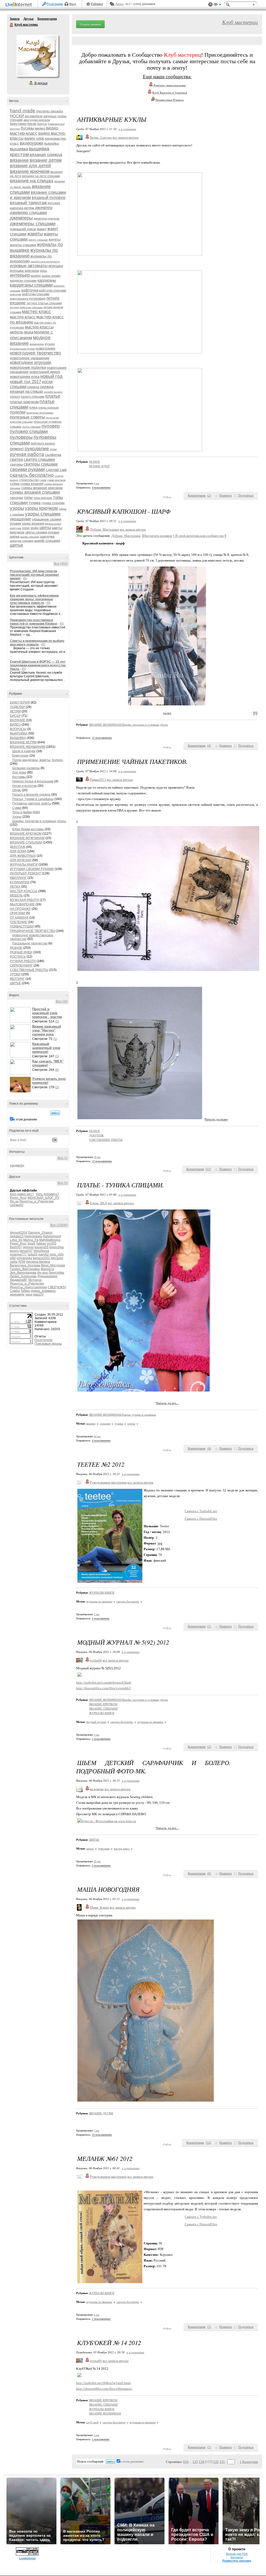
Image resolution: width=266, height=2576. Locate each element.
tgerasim (57, 1258)
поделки (18, 412)
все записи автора (125, 137)
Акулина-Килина (38, 1262)
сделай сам (56, 470)
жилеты (55, 239)
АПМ (22, 1262)
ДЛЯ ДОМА (18, 851)
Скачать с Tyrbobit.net (201, 2217)
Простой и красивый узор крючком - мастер (47, 1013)
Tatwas (41, 1244)
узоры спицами (43, 514)
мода (29, 332)
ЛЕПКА (15, 887)
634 (186, 2462)
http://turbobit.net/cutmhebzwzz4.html (104, 1682)
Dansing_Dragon (40, 1233)
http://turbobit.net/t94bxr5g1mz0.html (103, 2383)
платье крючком (24, 402)
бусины (28, 128)
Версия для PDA (237, 2554)
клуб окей (92, 2422)
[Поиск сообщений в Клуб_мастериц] (55, 1113)
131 (222, 2462)
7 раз (97, 2131)
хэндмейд (17, 1165)
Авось (119, 4)
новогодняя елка (25, 376)
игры (44, 271)
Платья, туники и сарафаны (33, 799)
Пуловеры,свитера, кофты (32, 803)
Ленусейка (56, 1273)
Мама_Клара (99, 1907)
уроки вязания (33, 523)
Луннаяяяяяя (47, 1276)
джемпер (44, 208)
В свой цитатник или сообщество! (199, 536)
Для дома (19, 772)
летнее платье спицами (44, 303)
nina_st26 (57, 1254)
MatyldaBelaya (50, 1240)
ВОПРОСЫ (18, 729)
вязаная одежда (46, 155)
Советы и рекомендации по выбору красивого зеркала (37, 643)
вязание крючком (30, 171)
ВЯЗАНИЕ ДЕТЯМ (23, 742)
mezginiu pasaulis (50, 111)
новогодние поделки (28, 367)
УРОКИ (15, 974)
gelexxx (28, 1247)
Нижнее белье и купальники (33, 781)
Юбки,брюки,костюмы (28, 829)
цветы (45, 528)
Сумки (17, 808)
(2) (57, 1087)
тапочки (16, 498)
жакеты (35, 234)
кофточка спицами (53, 291)
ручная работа (27, 454)
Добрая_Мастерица (104, 529)
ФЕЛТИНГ (17, 979)
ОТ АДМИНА (19, 918)
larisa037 (26, 1251)
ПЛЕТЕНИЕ (18, 922)
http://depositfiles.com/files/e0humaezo (104, 2389)
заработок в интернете (45, 262)
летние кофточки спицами (26, 307)
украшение (21, 519)
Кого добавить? (48, 1194)
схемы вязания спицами (35, 492)
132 (216, 2462)
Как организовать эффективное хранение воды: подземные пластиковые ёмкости (34, 599)
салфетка (53, 455)
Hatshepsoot (52, 1236)
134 (201, 2462)
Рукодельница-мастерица (108, 1482)
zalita (14, 1262)
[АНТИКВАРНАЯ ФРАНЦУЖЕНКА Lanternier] (140, 352)
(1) (57, 1021)
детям (29, 208)
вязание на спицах (32, 181)
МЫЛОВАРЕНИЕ (22, 904)
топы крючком (43, 498)
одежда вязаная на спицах (32, 389)
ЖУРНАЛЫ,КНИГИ (24, 865)
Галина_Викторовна (25, 1269)
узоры (17, 508)
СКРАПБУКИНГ (21, 965)
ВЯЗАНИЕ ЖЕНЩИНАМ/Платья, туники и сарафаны (122, 1415)
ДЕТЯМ (15, 711)
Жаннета (47, 1269)
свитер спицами (39, 459)
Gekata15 (17, 1236)
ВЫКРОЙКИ (19, 733)
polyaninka (24, 1258)
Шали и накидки (24, 751)
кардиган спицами (23, 281)
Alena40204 (19, 1233)
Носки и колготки (25, 786)
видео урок (34, 138)
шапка (15, 536)
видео (40, 128)
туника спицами (53, 503)
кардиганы (47, 280)
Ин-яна (42, 1273)
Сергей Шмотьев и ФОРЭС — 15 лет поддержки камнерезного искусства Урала (38, 665)
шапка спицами (30, 537)
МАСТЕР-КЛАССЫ (24, 891)
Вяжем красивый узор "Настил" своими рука (47, 1030)
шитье (16, 545)
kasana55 (42, 1247)
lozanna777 (18, 1254)
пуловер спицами (29, 432)
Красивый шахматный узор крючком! (46, 1048)
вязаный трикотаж (28, 203)
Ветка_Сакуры (101, 137)
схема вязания (32, 484)
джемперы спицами (33, 224)
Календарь (250, 2462)
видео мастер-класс (34, 131)
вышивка (19, 149)
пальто (15, 397)
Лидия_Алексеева (23, 1276)
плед (33, 407)
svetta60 (96, 1660)
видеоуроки (32, 143)
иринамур (17, 1295)
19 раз (97, 1157)
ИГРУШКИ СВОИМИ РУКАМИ (32, 869)
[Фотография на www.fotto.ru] (107, 1821)
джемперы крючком (46, 218)
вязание (19, 160)
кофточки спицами (36, 294)
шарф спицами (47, 540)
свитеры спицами (41, 464)
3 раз (97, 483)
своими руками (27, 469)
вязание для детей (30, 166)
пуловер (51, 426)
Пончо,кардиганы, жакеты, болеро (38, 760)
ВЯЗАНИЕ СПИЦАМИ (26, 842)
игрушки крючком (25, 271)
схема (15, 484)
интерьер (20, 275)
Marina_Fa (31, 1240)
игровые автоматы (29, 266)
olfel (13, 1258)
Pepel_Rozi (18, 1198)
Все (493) (61, 564)
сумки (43, 480)
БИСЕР (15, 716)
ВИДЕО (15, 725)
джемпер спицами (28, 213)
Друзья (28, 19)
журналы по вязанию (99, 1601)
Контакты (237, 2557)
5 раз (97, 1735)
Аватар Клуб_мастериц (37, 56)
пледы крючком (48, 408)
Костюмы (19, 777)
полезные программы (40, 413)
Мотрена (35, 1280)
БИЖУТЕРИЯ (20, 703)
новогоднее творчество (35, 353)
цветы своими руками (42, 532)
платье (53, 396)
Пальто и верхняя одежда (31, 795)
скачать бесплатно (32, 475)
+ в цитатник (127, 129)
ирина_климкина (43, 1291)
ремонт (17, 449)
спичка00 (17, 1205)
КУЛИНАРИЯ (20, 882)
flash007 (16, 1247)
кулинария (37, 298)
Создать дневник (90, 24)
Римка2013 (98, 780)
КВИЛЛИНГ (18, 878)
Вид (217, 5)
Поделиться (246, 495)
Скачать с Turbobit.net (201, 1511)
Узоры (17, 817)
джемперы (21, 218)
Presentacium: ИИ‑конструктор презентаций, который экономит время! (35, 575)
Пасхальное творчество (30, 943)
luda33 (32, 1254)
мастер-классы (39, 327)
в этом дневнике (25, 1119)
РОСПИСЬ (18, 957)
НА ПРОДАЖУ (20, 909)
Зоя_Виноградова (23, 1273)
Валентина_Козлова (25, 1265)
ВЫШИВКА (18, 738)
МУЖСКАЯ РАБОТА (24, 900)
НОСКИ (17, 116)
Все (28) (62, 1001)
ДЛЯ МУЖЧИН (21, 860)
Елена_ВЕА (98, 1203)
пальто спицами (33, 397)
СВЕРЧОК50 (57, 1287)
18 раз (97, 1436)
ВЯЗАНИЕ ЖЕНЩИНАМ (28, 747)
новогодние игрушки (31, 362)
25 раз (97, 1861)
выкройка (51, 143)
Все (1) (63, 1158)
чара (29, 1295)
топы (28, 497)
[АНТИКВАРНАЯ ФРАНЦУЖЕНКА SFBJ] (140, 450)
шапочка (47, 536)
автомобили (34, 116)
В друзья (41, 83)
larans (14, 1251)
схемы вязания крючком (42, 488)
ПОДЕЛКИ (17, 707)
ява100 (38, 1295)
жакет (42, 229)
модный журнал (96, 1722)
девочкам (104, 1849)
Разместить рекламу (237, 2561)
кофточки (16, 294)
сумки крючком (56, 480)
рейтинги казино (43, 443)
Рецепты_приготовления (28, 1287)
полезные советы (27, 417)
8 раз (97, 2315)
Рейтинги (97, 4)
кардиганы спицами (31, 285)
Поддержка (210, 5)
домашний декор (23, 229)
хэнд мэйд (30, 528)
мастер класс (36, 312)
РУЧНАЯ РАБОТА (23, 961)
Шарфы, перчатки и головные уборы (39, 821)
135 (195, 2462)
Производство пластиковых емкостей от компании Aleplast (34, 622)
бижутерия (18, 124)
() (209, 495)
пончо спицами (31, 427)
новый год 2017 (25, 382)
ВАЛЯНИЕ (18, 720)
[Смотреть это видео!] (21, 1015)
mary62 (44, 1254)
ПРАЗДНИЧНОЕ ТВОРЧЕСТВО (33, 931)
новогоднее (45, 348)
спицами (105, 1424)
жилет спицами (38, 240)
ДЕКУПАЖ (18, 847)
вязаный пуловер (49, 198)
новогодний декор (45, 372)
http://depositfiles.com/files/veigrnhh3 (103, 1688)
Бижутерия (20, 756)
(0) (25, 578)
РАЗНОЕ (16, 948)
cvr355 (52, 1244)
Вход (73, 4)
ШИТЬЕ (15, 983)
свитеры (16, 464)
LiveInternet (20, 5)
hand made (23, 111)
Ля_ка (14, 1201)
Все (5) (63, 1183)
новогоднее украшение (30, 358)
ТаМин (25, 1291)
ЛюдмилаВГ (19, 1280)
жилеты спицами (23, 245)
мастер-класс (23, 317)
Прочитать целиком (158, 536)
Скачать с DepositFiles (201, 1519)
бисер (32, 124)
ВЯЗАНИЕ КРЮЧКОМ (26, 834)
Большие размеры (26, 768)
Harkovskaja (33, 1236)
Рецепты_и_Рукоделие (37, 1201)
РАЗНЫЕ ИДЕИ (21, 952)
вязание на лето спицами (41, 176)
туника (35, 503)
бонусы (42, 124)
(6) (57, 1070)
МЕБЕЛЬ (16, 896)
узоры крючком (41, 508)
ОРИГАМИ (18, 913)
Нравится (225, 495)
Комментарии (47, 19)
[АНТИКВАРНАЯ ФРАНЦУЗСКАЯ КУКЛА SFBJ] (140, 255)
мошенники (37, 344)
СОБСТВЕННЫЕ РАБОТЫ (29, 970)
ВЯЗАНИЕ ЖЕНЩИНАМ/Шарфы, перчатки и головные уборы (128, 725)
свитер (16, 459)
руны (53, 449)
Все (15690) (59, 1225)
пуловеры (21, 437)
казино (36, 276)
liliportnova (41, 1251)
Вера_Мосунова (53, 1265)
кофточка (30, 290)
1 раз (97, 1614)
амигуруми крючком (37, 120)
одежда (33, 387)
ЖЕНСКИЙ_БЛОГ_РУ (43, 1198)
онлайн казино (53, 392)
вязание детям (46, 160)
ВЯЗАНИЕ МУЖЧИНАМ (27, 838)
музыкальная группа (22, 349)
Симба (15, 1291)
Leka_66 (16, 1240)
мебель (17, 332)
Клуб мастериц (12, 25)
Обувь (17, 790)
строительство (29, 480)
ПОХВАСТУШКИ (22, 926)
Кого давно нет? (22, 1194)
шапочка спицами (22, 541)
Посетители (44, 1340)
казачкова (97, 1789)
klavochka (56, 1247)
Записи (15, 19)
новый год (51, 376)
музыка (50, 344)
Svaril (31, 1244)
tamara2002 (42, 1258)
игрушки (56, 266)
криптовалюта (19, 299)
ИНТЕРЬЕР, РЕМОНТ (25, 873)
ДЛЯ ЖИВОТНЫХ (23, 856)
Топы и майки (22, 812)
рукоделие (37, 449)
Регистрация (55, 4)
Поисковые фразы (48, 1344)
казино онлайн (51, 276)
